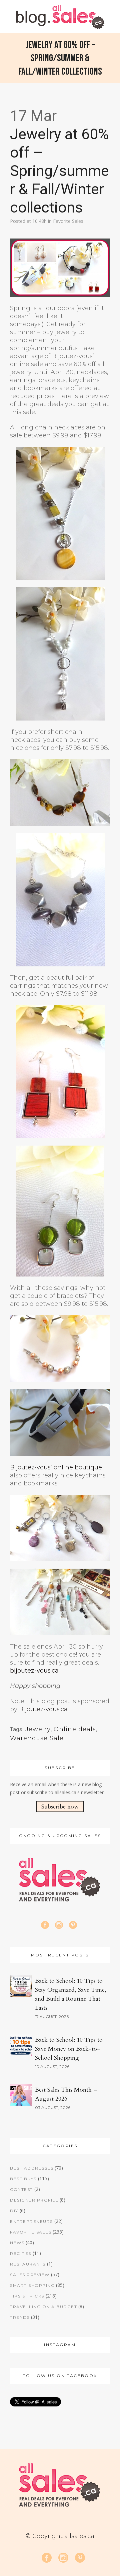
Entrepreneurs (31, 2221)
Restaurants (28, 2264)
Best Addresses (32, 2168)
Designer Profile (34, 2200)
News (17, 2243)
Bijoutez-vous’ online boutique (56, 1467)
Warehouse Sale (37, 1738)
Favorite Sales (68, 221)
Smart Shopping (32, 2285)
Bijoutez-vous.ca (43, 1709)
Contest (21, 2189)
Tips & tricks (27, 2296)
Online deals (75, 1729)
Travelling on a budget (43, 2307)
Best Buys (23, 2179)
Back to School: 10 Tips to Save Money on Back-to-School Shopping (69, 2049)
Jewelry (38, 1729)
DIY (14, 2211)
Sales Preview (30, 2275)
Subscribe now (60, 1807)
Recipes (21, 2253)
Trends (20, 2317)
